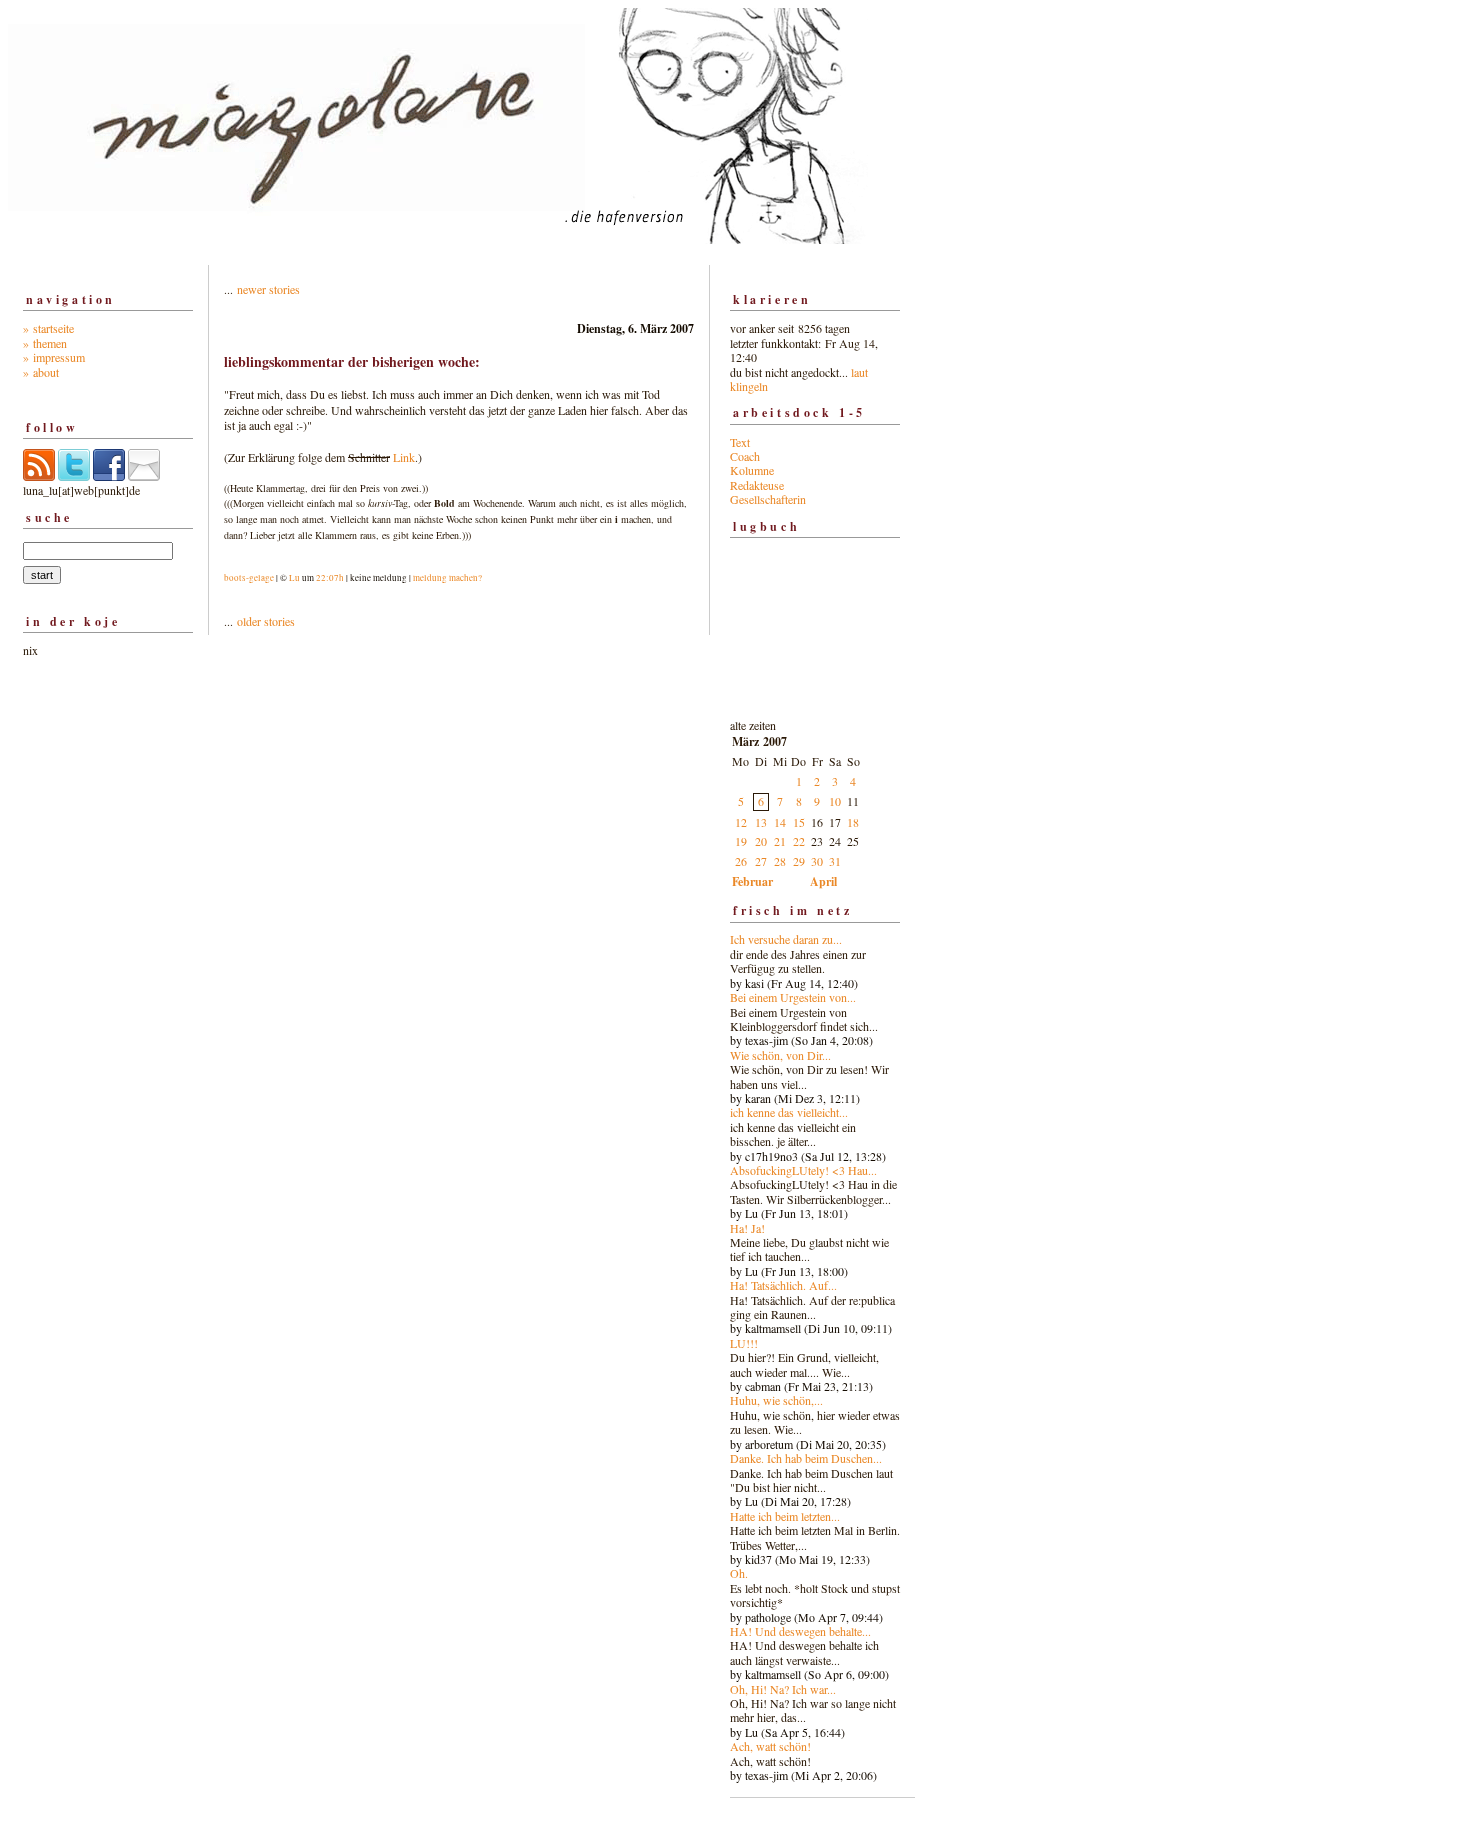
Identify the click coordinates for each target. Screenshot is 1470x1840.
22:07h (330, 578)
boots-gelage (249, 578)
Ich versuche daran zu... (786, 939)
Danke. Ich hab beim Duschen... (806, 1458)
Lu (294, 578)
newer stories (268, 289)
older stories (266, 621)
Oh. (739, 1573)
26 (741, 861)
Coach (745, 456)
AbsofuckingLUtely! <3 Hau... (803, 1170)
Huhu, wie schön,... (776, 1400)
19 (741, 841)
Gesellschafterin (768, 499)
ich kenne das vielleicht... (789, 1112)
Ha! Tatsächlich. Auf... (783, 1285)
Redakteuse (757, 485)
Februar (752, 881)
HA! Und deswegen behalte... (800, 1631)
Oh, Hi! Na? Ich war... (783, 1689)
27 (761, 861)
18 (853, 822)
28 (780, 861)
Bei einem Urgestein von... (793, 997)
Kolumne (752, 470)
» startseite (48, 328)
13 (761, 822)
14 (780, 822)
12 (741, 822)
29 (799, 861)
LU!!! (744, 1343)
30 (817, 861)
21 (780, 841)
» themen (45, 343)
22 (799, 841)
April (823, 881)
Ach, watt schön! (770, 1746)
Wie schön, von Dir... (780, 1055)
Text (740, 442)
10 (835, 801)
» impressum (54, 357)
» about (41, 372)
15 (799, 822)
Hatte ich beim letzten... (785, 1516)
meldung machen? (447, 578)
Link (404, 457)
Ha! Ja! (747, 1228)
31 (835, 861)
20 (761, 841)
